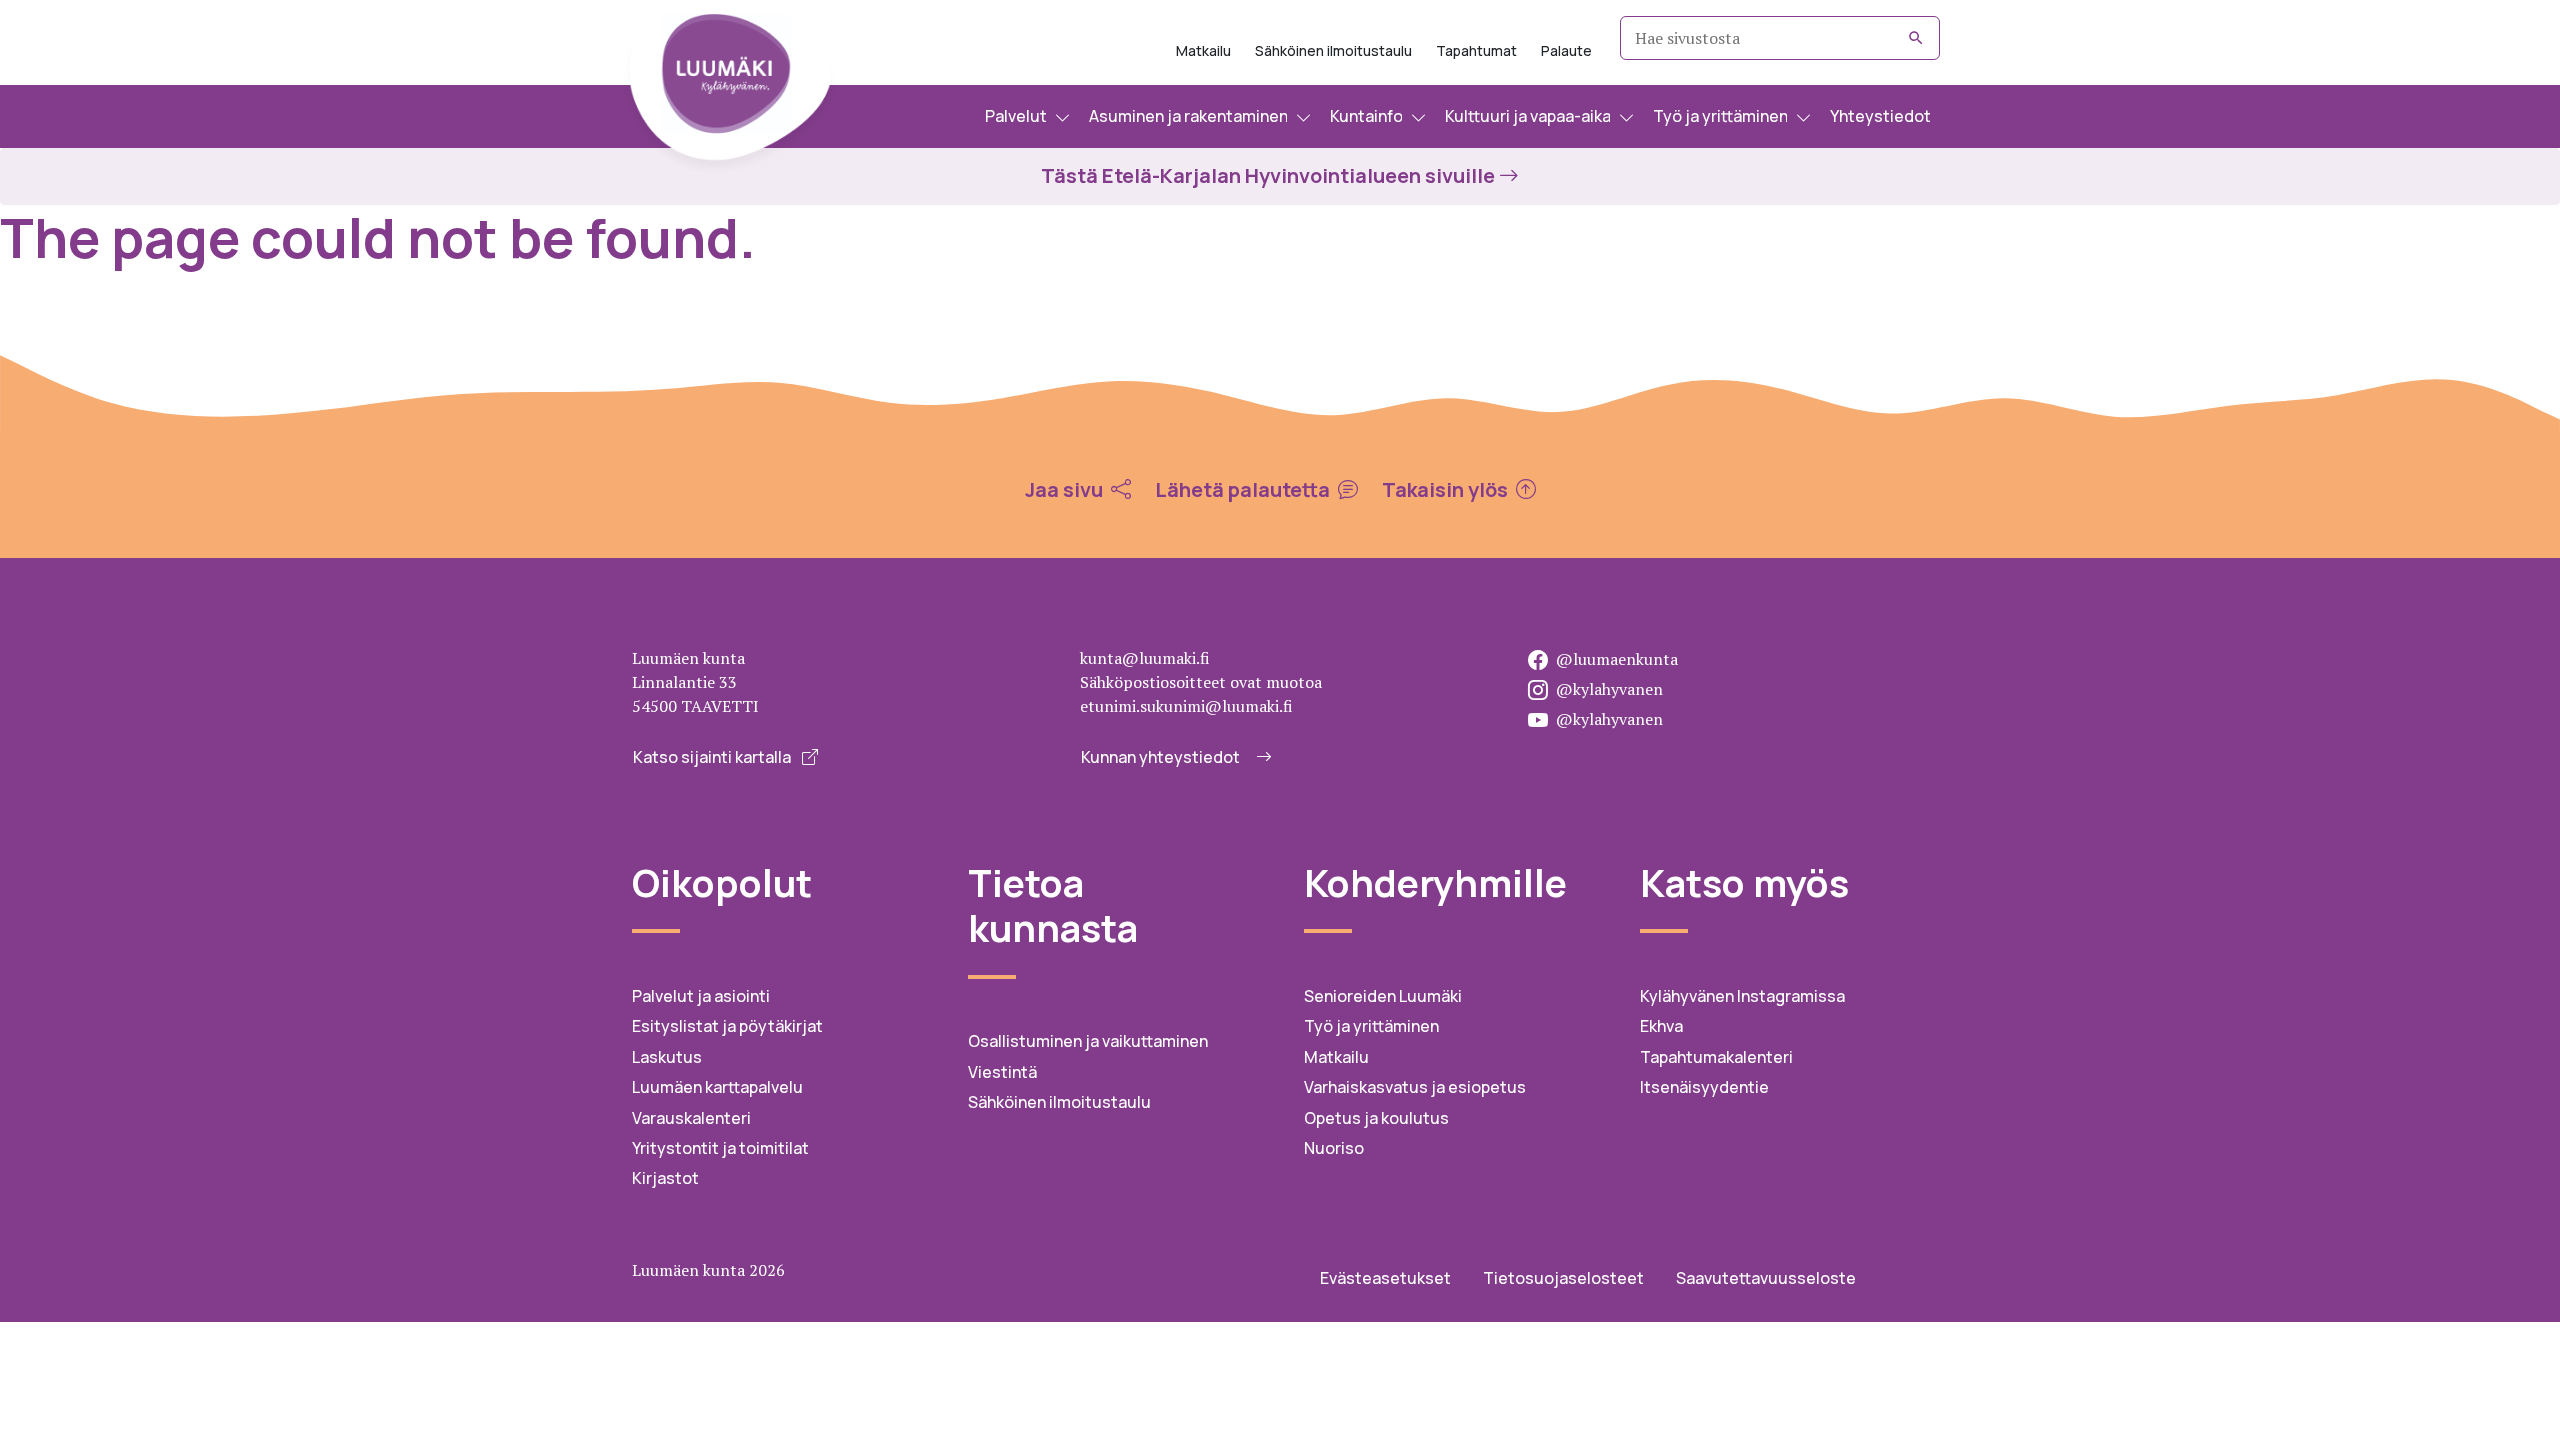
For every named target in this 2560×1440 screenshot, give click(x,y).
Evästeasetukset (1385, 1278)
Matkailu (1203, 50)
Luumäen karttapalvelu (717, 1087)
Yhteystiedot (1880, 116)
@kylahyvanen (1609, 689)
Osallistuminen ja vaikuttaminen (1088, 1041)
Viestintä (1002, 1072)
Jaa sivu (1066, 490)
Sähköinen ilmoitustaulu (1333, 50)
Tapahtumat (1476, 50)
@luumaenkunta (1617, 659)
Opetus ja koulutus (1376, 1118)
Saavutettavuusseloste (1766, 1278)
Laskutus (667, 1057)
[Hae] (1916, 38)
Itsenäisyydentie (1704, 1087)
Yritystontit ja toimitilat (720, 1148)
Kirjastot (665, 1178)
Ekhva (1661, 1026)
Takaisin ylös (1447, 490)
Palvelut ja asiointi (701, 996)
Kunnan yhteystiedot (1160, 757)
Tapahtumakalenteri (1716, 1057)
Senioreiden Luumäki (1383, 996)
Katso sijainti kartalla (713, 757)
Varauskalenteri (691, 1118)
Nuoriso (1334, 1148)
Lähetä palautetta (1244, 490)
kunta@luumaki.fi (1145, 658)
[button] (1028, 116)
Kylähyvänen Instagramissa (1742, 996)
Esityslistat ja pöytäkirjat (727, 1026)
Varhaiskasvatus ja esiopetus (1415, 1087)
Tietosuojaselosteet (1563, 1278)
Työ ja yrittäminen (1371, 1026)
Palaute (1566, 50)
